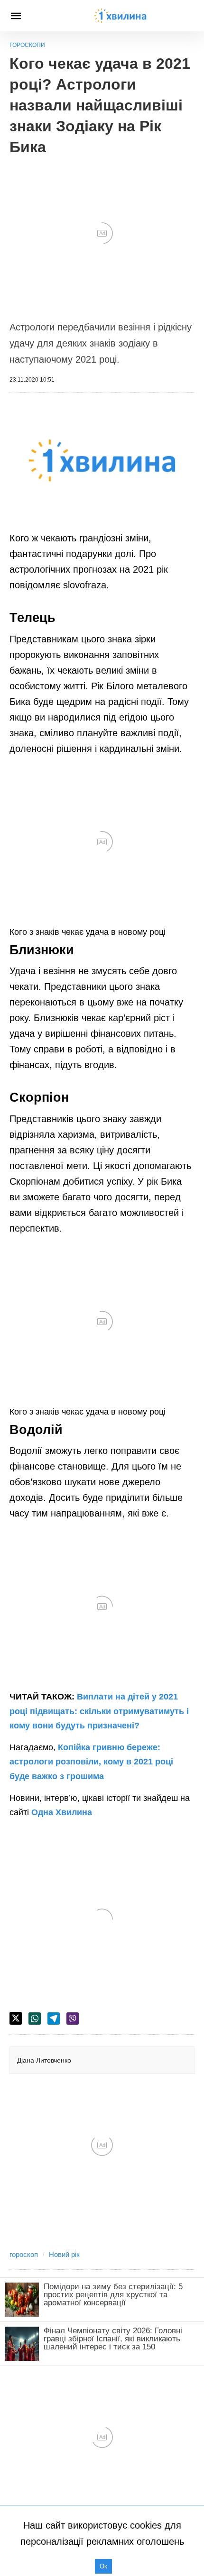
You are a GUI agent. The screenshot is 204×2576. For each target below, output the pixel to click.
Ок (103, 2566)
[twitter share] (16, 2018)
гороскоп (24, 2254)
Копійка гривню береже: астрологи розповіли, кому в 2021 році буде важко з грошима (91, 1762)
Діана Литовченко (44, 2060)
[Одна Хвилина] (121, 16)
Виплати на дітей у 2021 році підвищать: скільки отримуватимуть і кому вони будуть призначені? (99, 1711)
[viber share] (73, 2019)
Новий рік (64, 2254)
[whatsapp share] (35, 2019)
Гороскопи (27, 45)
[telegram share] (54, 2019)
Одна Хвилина (62, 1812)
